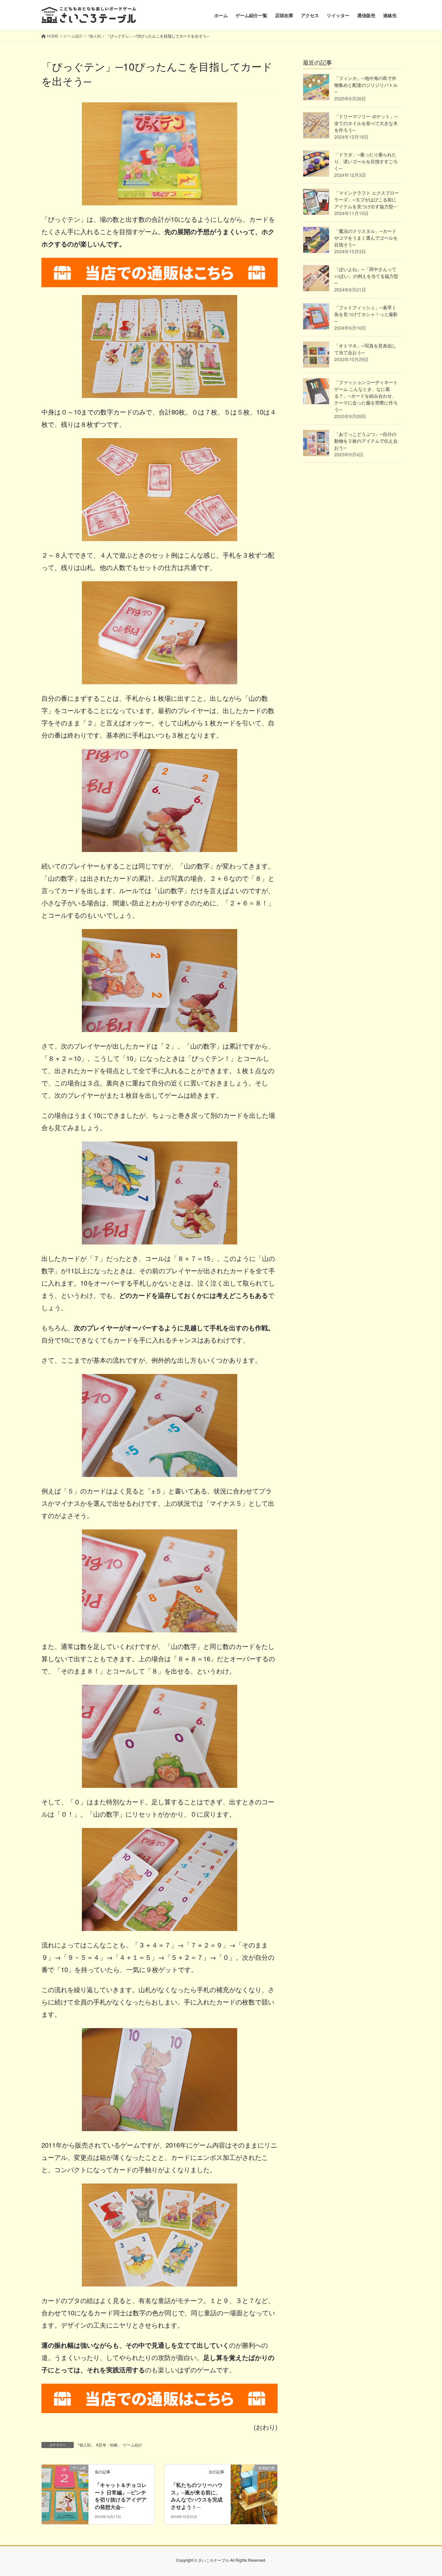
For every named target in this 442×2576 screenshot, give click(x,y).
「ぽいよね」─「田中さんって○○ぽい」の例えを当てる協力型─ (366, 276)
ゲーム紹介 (133, 2445)
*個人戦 (84, 2445)
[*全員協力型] (254, 2488)
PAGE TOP (425, 2492)
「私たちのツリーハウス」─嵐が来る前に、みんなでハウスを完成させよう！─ (197, 2496)
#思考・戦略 (107, 2445)
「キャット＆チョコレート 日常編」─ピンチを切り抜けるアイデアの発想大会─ (121, 2496)
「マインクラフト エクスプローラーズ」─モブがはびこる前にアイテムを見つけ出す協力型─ (367, 199)
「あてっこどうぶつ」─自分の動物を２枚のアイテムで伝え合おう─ (366, 441)
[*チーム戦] (65, 2488)
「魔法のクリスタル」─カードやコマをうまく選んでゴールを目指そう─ (366, 238)
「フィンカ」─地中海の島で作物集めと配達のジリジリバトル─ (366, 85)
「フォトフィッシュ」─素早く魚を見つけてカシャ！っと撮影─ (366, 314)
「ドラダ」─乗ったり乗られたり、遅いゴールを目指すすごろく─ (366, 161)
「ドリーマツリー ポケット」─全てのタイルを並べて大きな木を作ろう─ (366, 123)
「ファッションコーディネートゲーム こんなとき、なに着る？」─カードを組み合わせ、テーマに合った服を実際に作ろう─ (366, 396)
